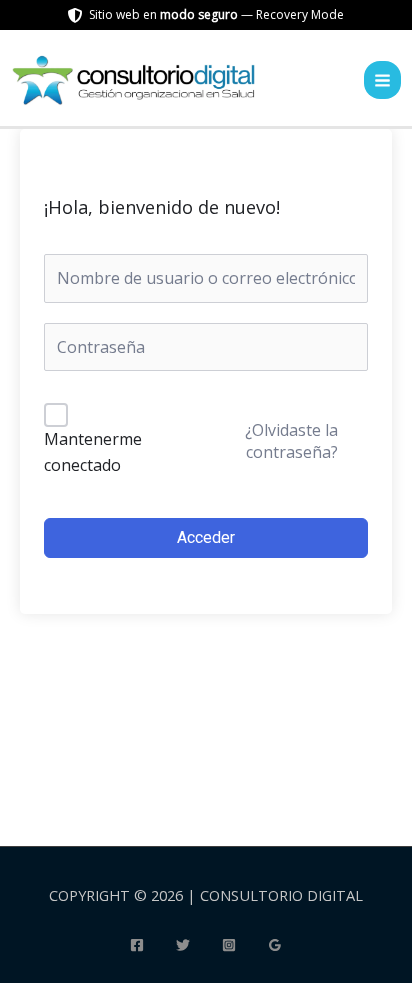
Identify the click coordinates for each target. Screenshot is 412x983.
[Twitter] (183, 945)
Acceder (206, 537)
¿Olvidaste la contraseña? (291, 441)
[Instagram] (229, 945)
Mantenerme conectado (93, 452)
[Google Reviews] (275, 945)
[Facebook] (137, 945)
